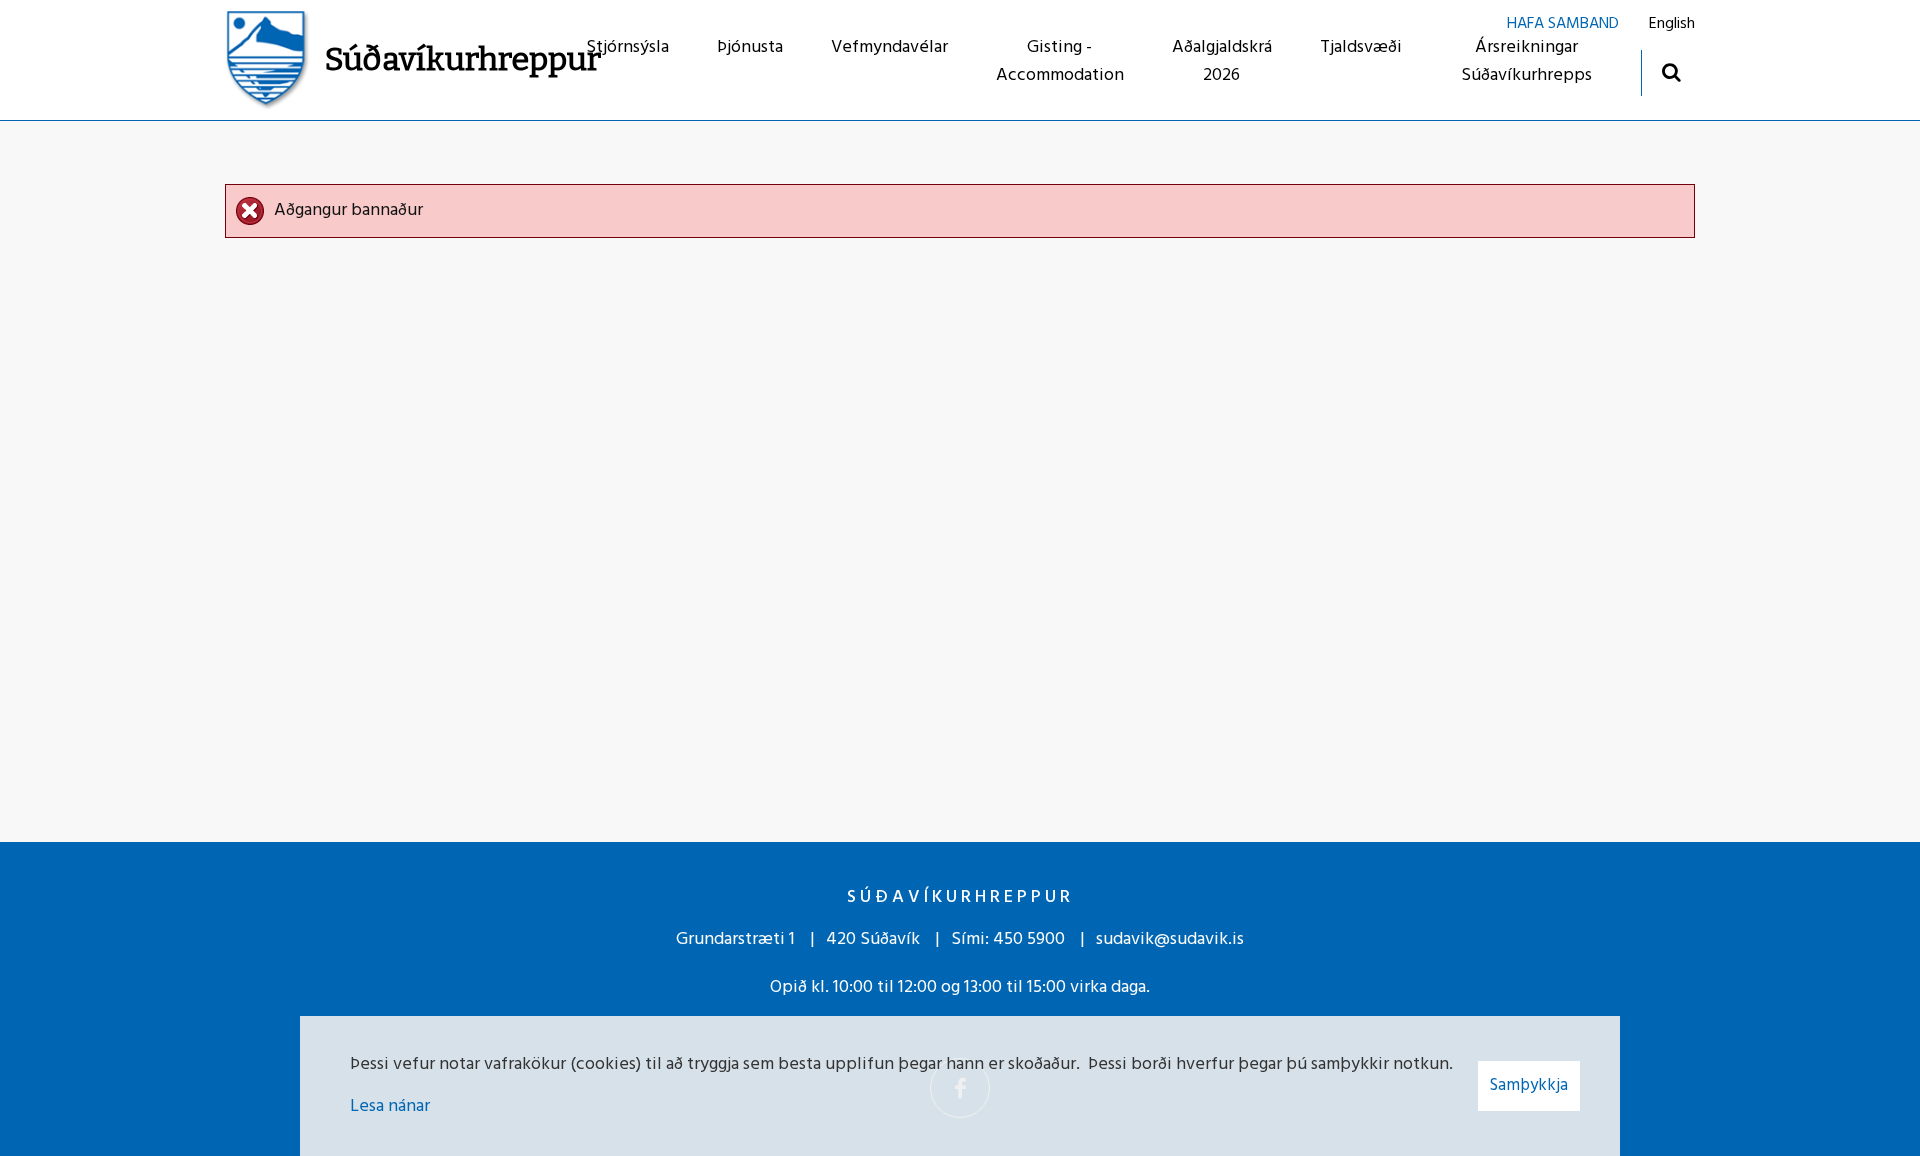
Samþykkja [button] (1529, 1085)
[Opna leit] (1670, 71)
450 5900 (1029, 939)
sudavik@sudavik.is (1170, 939)
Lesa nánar (390, 1106)
